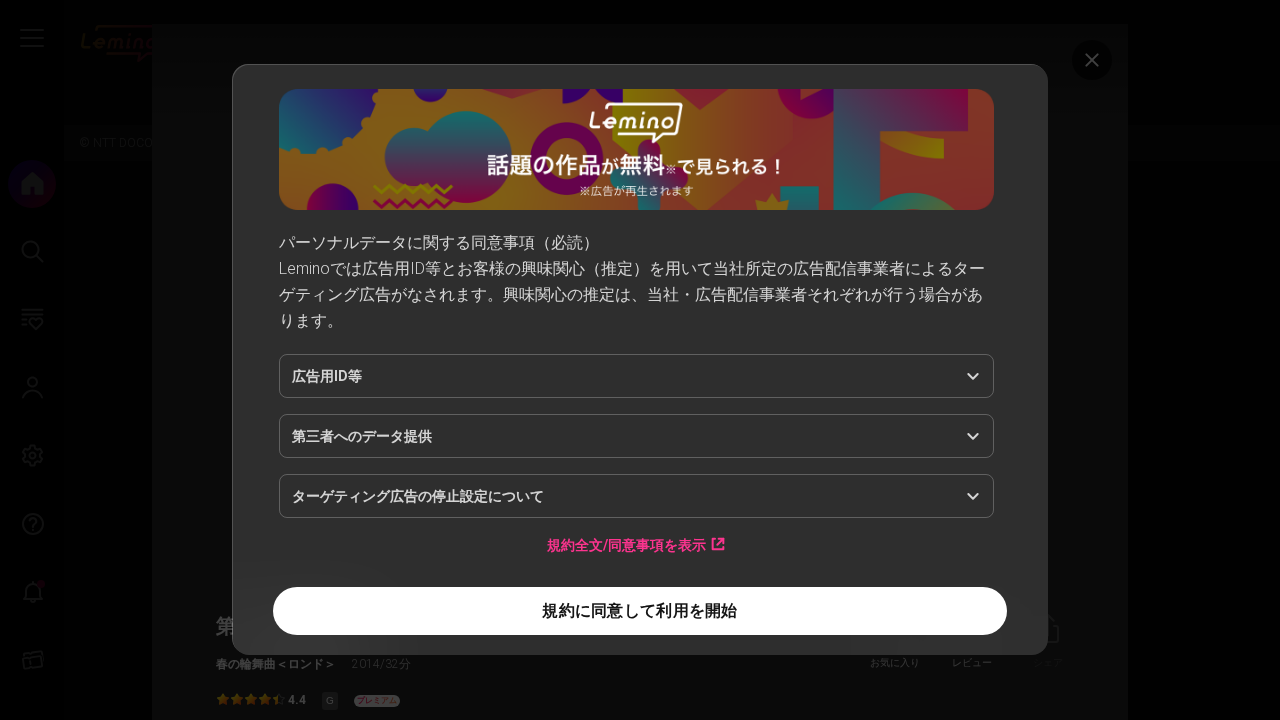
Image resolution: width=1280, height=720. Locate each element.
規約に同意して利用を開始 (639, 610)
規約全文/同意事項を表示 (626, 544)
